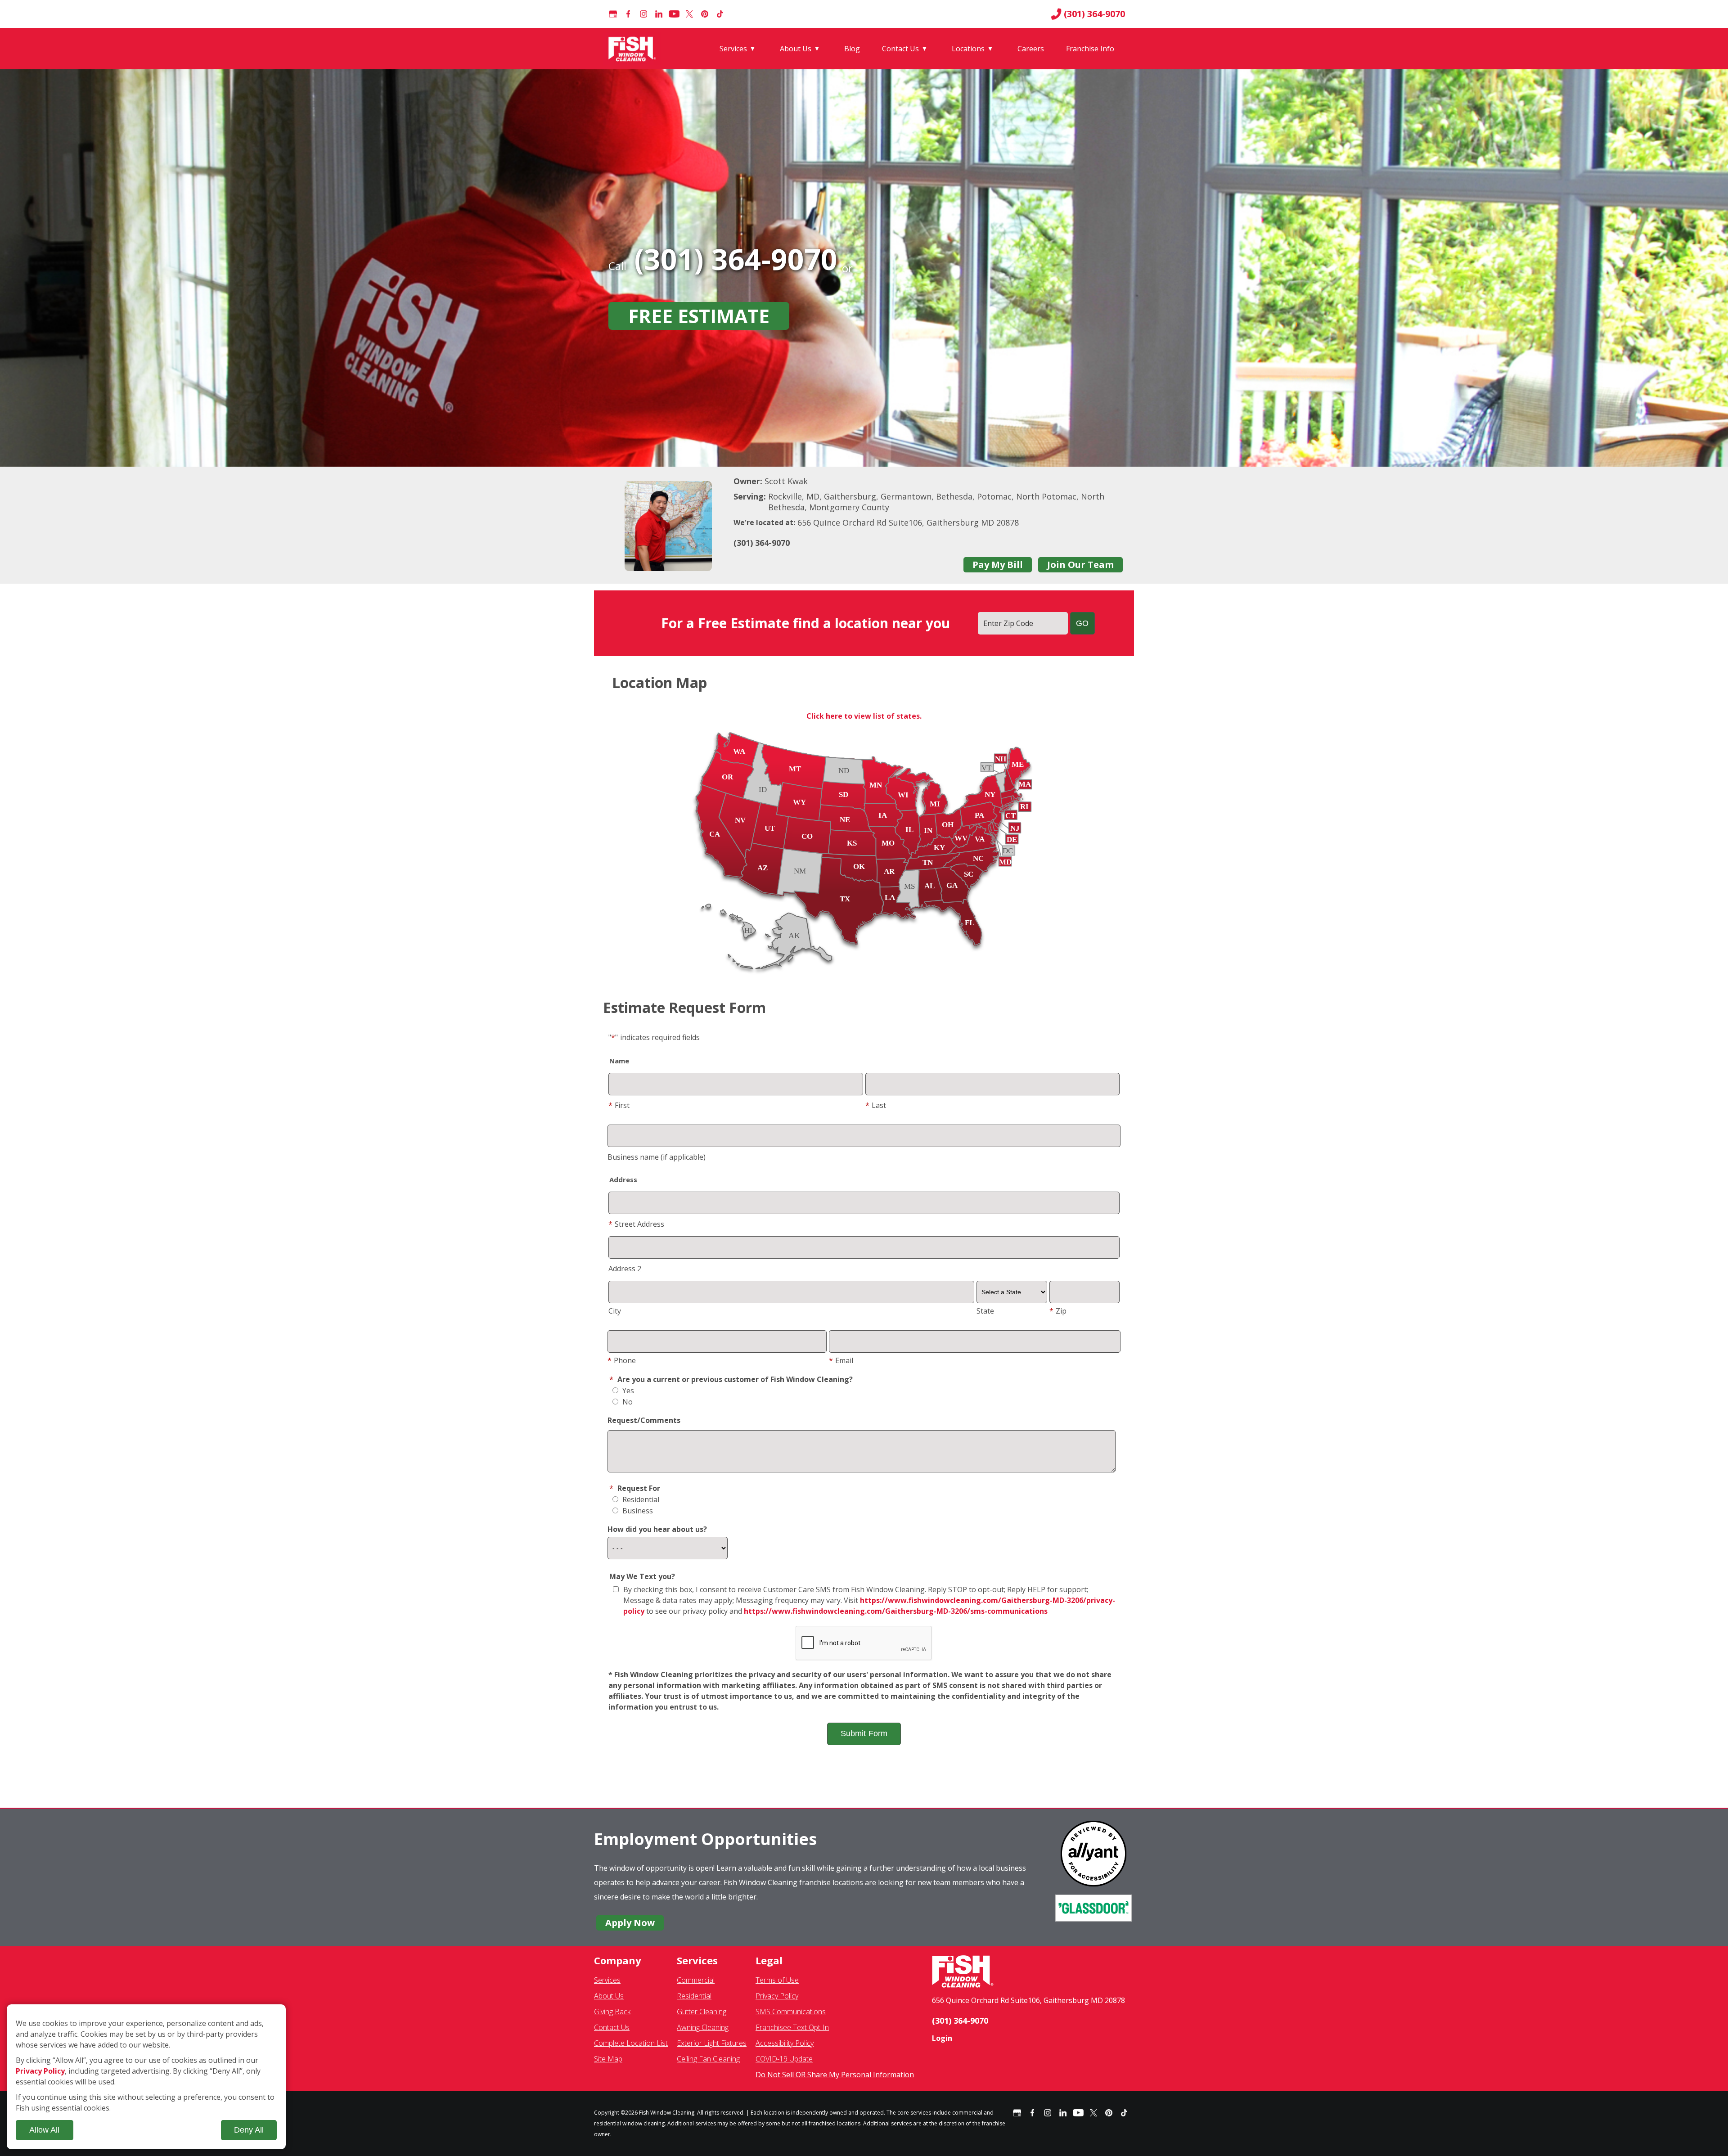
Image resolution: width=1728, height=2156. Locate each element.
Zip (1058, 1311)
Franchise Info (1090, 49)
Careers (1031, 49)
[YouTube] (674, 14)
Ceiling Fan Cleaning (708, 2059)
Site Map (608, 2059)
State (985, 1311)
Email (841, 1360)
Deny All (249, 2130)
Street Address (636, 1224)
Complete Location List (631, 2043)
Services (733, 49)
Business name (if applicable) (657, 1157)
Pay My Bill (998, 565)
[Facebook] (628, 14)
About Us (796, 49)
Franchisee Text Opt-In (792, 2027)
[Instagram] (643, 14)
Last (876, 1105)
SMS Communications (791, 2012)
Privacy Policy (777, 1996)
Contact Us (900, 49)
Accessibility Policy (785, 2043)
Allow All (44, 2130)
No (627, 1402)
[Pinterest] (705, 14)
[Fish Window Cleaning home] (634, 49)
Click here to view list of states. (864, 716)
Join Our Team (1080, 565)
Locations (968, 49)
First (619, 1105)
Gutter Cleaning (702, 2012)
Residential (640, 1499)
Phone (622, 1360)
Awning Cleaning (703, 2027)
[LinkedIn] (659, 14)
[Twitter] (689, 14)
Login (942, 2038)
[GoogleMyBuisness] (613, 14)
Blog (852, 49)
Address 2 (625, 1269)
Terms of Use (777, 1980)
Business (637, 1511)
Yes (627, 1391)
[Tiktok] (720, 14)
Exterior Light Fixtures (712, 2043)
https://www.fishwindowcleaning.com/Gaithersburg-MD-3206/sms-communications (896, 1611)
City (615, 1311)
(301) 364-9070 (1094, 14)
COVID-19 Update (784, 2059)
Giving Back (612, 2012)
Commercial (696, 1980)
